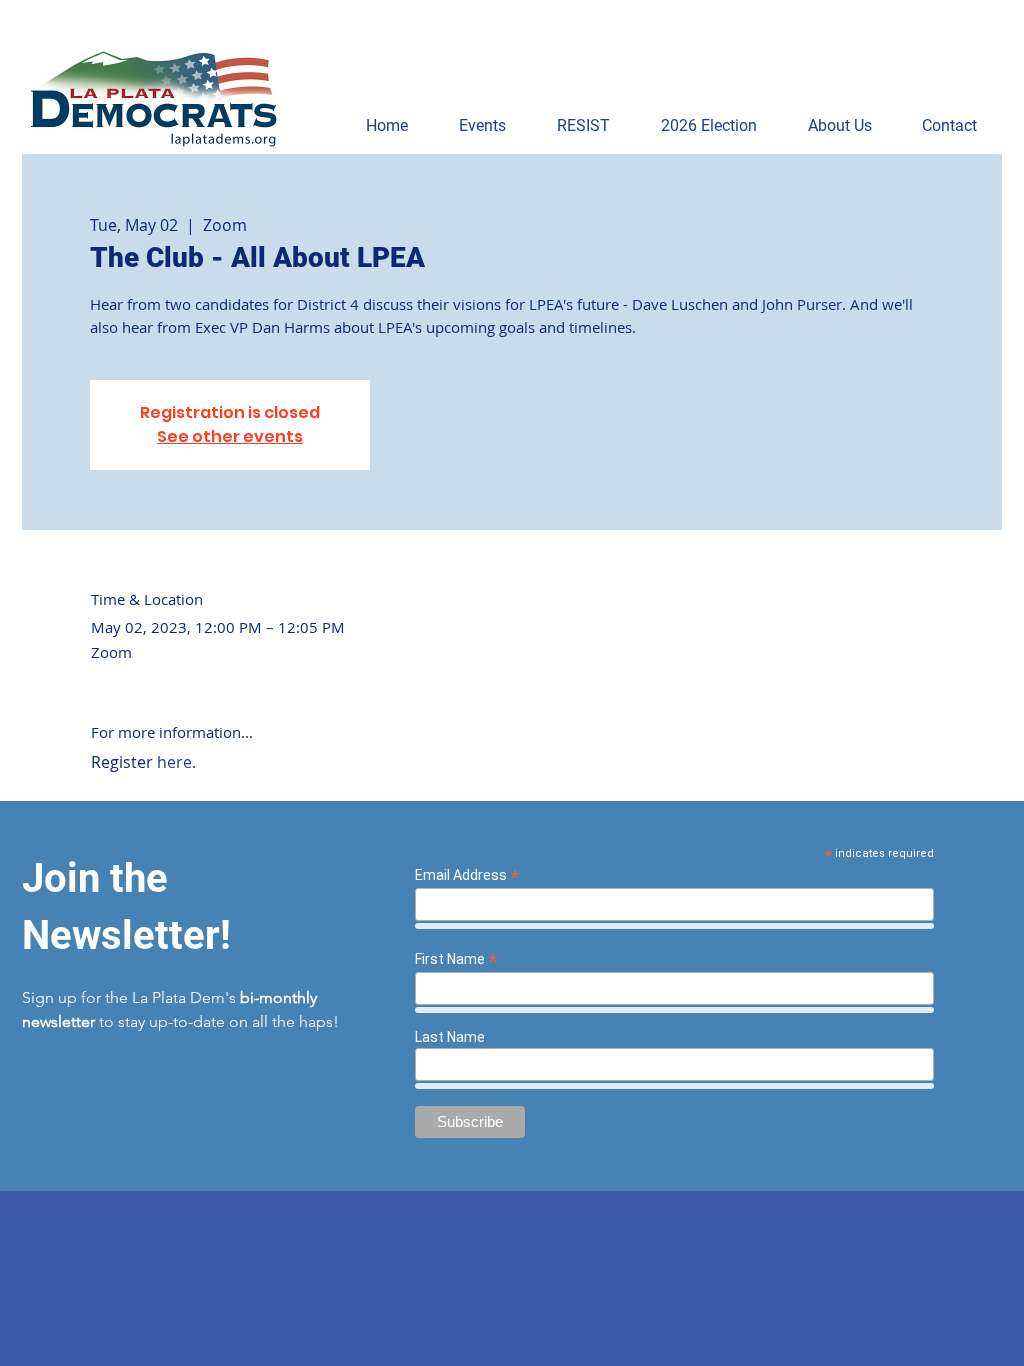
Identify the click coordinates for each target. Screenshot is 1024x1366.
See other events (230, 436)
